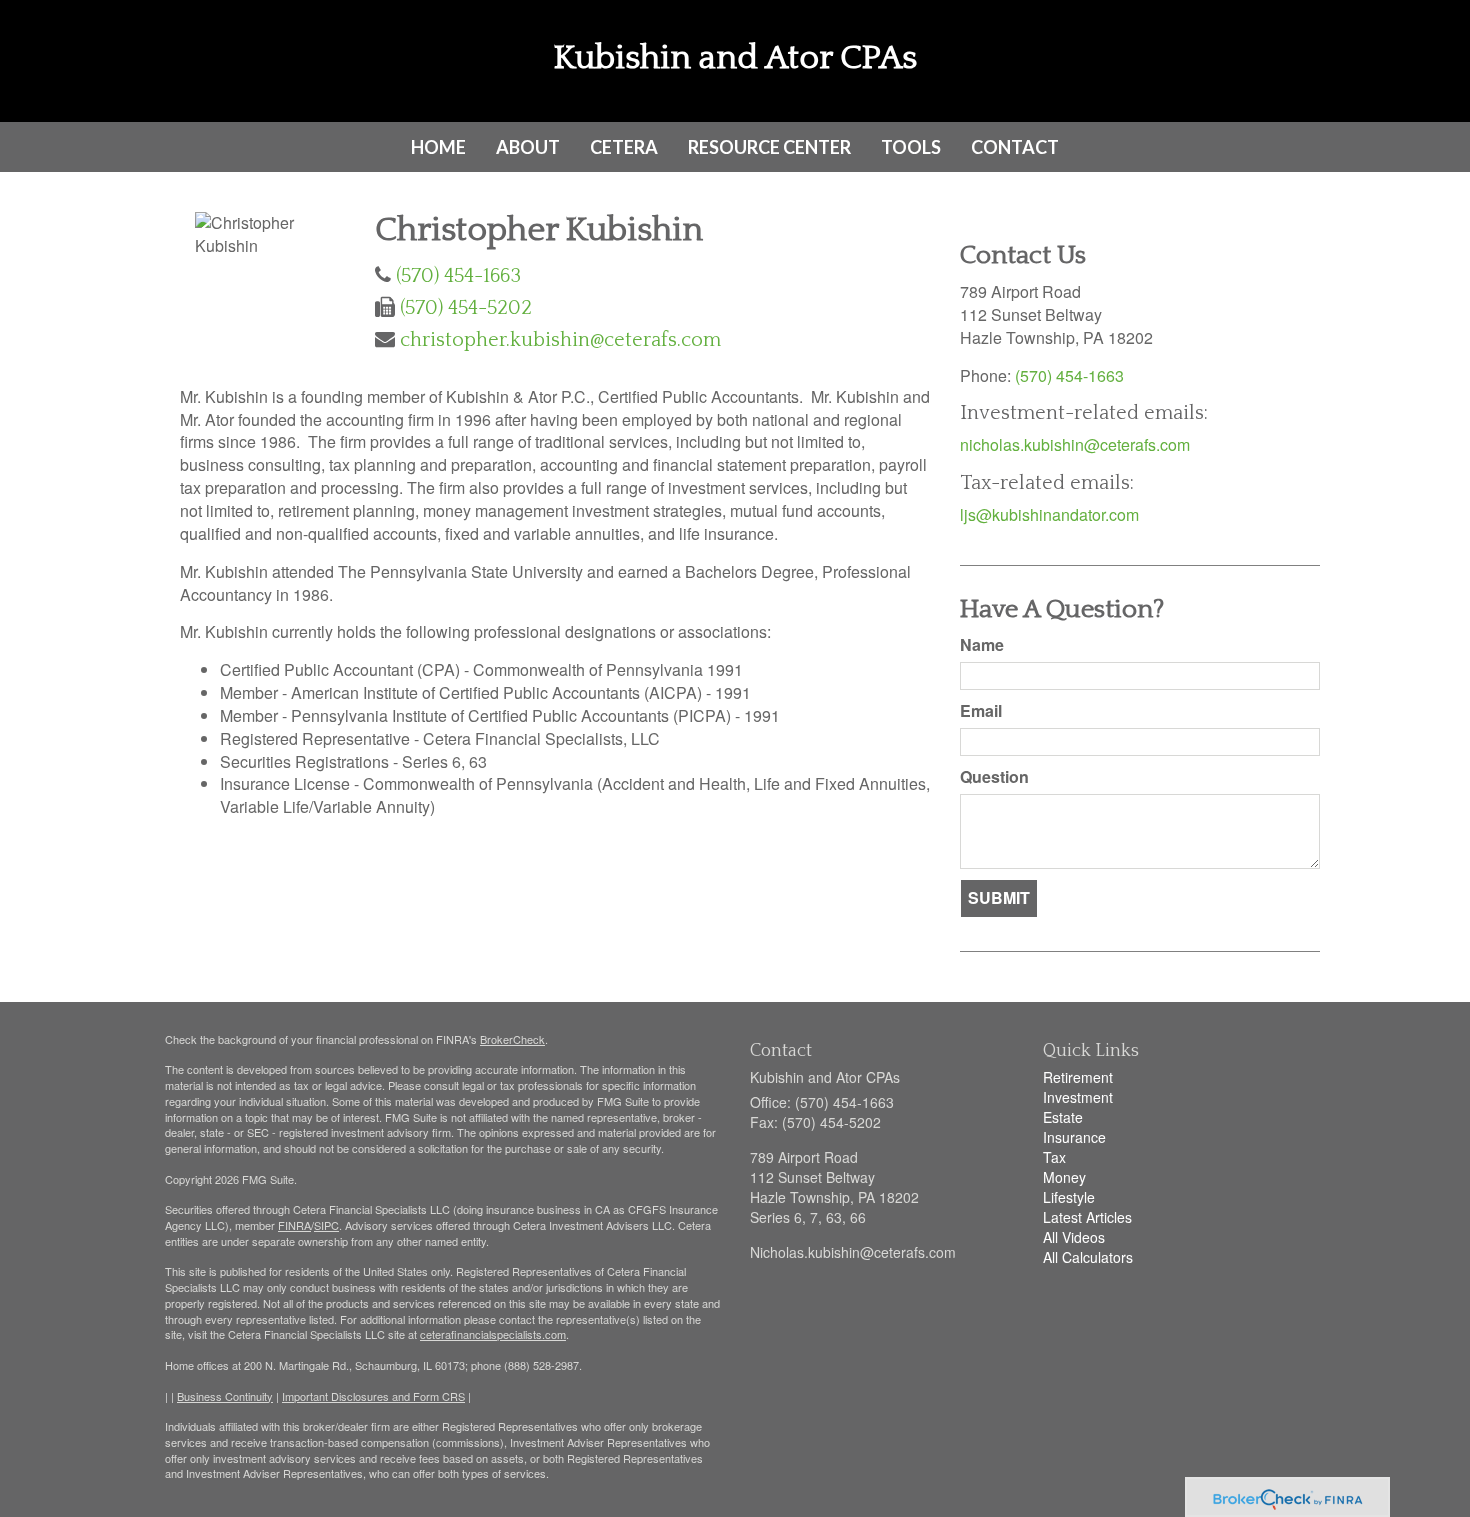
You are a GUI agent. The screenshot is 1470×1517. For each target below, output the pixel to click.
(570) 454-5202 (466, 308)
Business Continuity (225, 1396)
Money (1064, 1177)
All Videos (1074, 1237)
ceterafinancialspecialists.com (493, 1334)
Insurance (1074, 1137)
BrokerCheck (512, 1039)
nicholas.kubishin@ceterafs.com (1075, 444)
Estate (1063, 1117)
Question (994, 777)
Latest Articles (1087, 1217)
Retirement (1078, 1077)
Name (982, 645)
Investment (1078, 1097)
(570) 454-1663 (458, 276)
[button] (528, 147)
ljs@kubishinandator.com (1049, 514)
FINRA (294, 1225)
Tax (1054, 1157)
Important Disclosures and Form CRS (373, 1396)
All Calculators (1088, 1257)
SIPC (326, 1225)
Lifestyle (1069, 1197)
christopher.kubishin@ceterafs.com (560, 340)
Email (981, 711)
